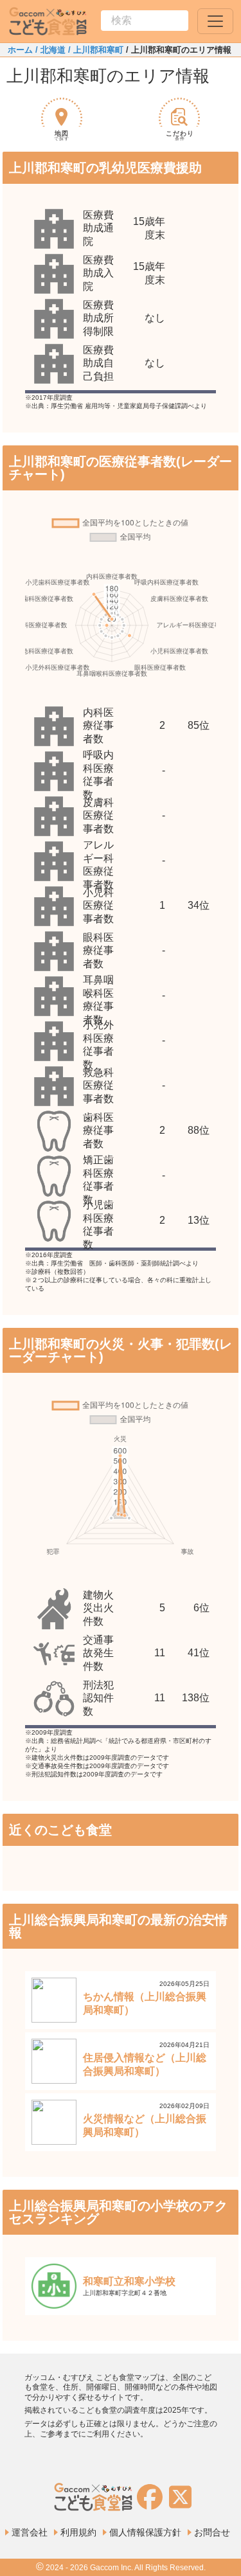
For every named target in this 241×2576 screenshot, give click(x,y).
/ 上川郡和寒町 (94, 50)
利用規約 (78, 2532)
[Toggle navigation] (215, 21)
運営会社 (30, 2532)
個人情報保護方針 (145, 2532)
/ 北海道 (49, 50)
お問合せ (212, 2532)
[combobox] (145, 21)
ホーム (20, 50)
